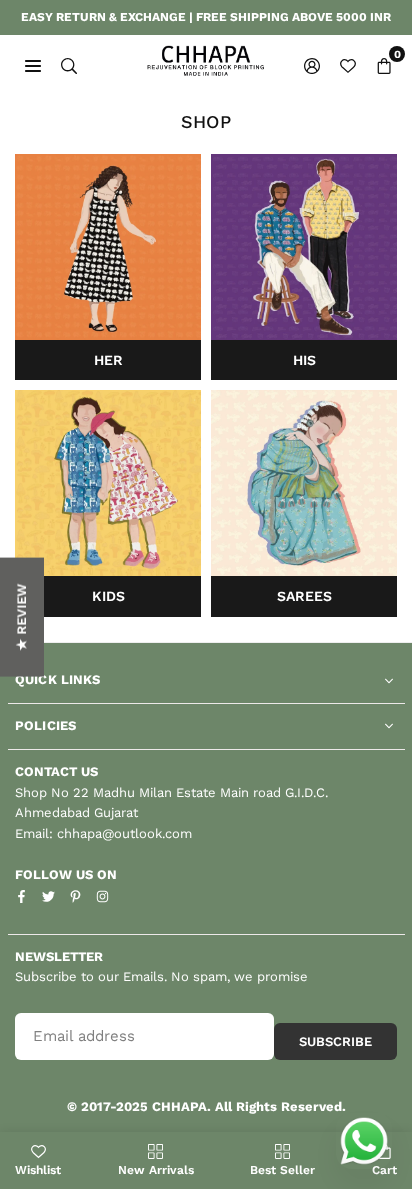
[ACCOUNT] (312, 65)
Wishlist (38, 1170)
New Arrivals (156, 1170)
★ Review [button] (21, 616)
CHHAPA (179, 1106)
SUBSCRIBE (335, 1041)
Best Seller (282, 1170)
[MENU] (33, 64)
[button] (384, 65)
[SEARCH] (69, 64)
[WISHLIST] (348, 65)
